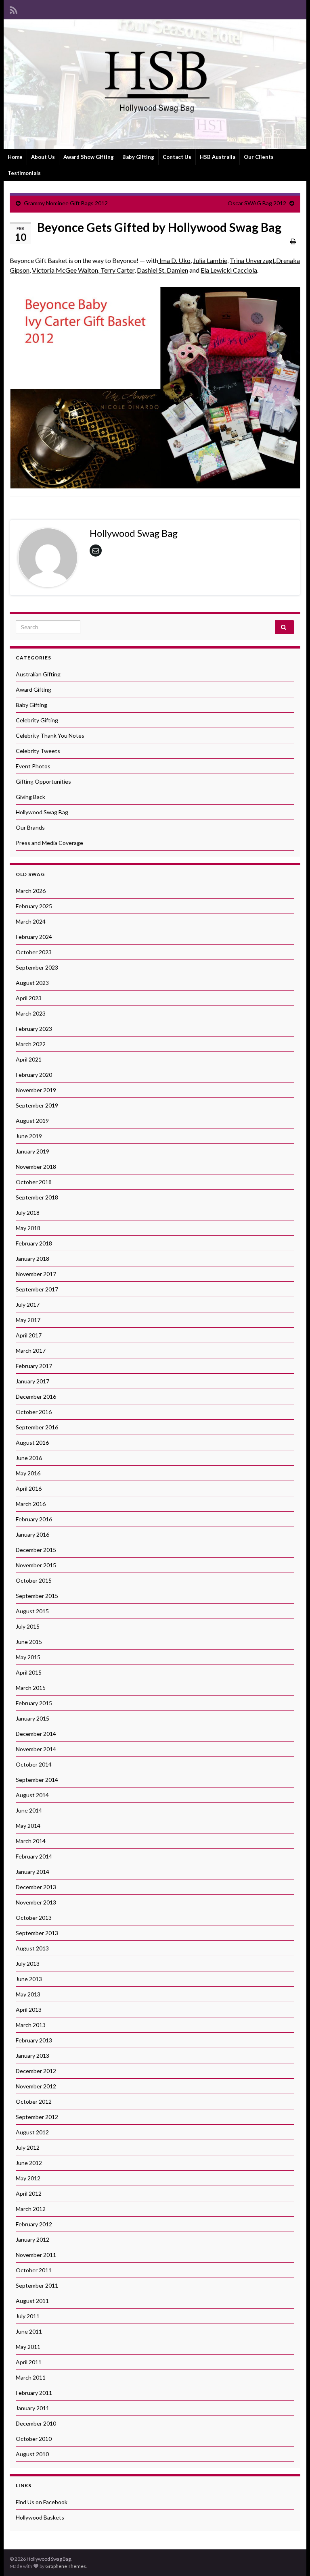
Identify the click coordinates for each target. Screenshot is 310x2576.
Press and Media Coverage (49, 843)
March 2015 (31, 1688)
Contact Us (177, 157)
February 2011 (34, 2393)
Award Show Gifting (89, 157)
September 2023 (37, 967)
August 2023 (32, 983)
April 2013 (29, 2010)
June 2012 (29, 2163)
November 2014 (36, 1749)
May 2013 (28, 1994)
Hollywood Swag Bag (42, 812)
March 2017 (31, 1351)
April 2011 (29, 2362)
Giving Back (30, 797)
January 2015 (32, 1718)
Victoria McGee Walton (65, 270)
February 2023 (34, 1029)
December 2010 (36, 2423)
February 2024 (34, 937)
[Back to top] (292, 2558)
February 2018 (34, 1243)
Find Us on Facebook (42, 2502)
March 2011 (31, 2377)
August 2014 (32, 1795)
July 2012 (28, 2147)
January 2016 (32, 1534)
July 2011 (28, 2316)
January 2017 (32, 1381)
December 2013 (36, 1887)
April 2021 (29, 1059)
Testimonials (24, 173)
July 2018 (28, 1213)
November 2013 (36, 1902)
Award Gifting (34, 689)
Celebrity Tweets (38, 751)
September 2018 (37, 1197)
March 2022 (31, 1044)
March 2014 (31, 1841)
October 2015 (34, 1580)
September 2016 (37, 1427)
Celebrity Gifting (37, 720)
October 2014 (34, 1764)
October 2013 (34, 1918)
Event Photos (33, 766)
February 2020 (34, 1075)
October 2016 (34, 1412)
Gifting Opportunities (43, 781)
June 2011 (29, 2331)
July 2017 (28, 1305)
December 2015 (36, 1550)
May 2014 (28, 1826)
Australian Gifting (38, 674)
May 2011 (28, 2347)
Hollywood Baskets (40, 2517)
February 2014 (34, 1856)
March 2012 (31, 2209)
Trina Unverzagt (252, 260)
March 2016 (31, 1504)
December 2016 (36, 1396)
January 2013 (32, 2056)
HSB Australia (218, 157)
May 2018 (28, 1228)
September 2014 (37, 1780)
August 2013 (32, 1948)
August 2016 (32, 1442)
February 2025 (34, 906)
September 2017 (37, 1289)
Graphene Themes (66, 2566)
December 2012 (36, 2071)
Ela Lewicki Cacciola (229, 270)
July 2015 (28, 1626)
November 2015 (36, 1565)
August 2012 (32, 2132)
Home (15, 157)
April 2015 (29, 1672)
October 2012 (34, 2101)
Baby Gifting (138, 157)
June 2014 (29, 1810)
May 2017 (28, 1320)
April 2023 (29, 998)
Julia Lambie (210, 260)
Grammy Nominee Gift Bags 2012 (66, 203)
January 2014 (32, 1872)
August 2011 (32, 2301)
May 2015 (28, 1657)
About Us (43, 157)
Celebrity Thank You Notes (50, 735)
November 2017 (36, 1274)
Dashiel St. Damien (162, 270)
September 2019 (37, 1105)
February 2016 (34, 1519)
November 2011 (36, 2255)
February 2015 (34, 1703)
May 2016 (28, 1473)
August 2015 (32, 1611)
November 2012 (36, 2086)
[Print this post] (293, 241)
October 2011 (34, 2270)
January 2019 (32, 1151)
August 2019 (32, 1121)
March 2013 (31, 2025)
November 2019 (36, 1090)
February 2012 (34, 2224)
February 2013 (34, 2040)
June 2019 (29, 1136)
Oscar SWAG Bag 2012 (257, 203)
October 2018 (34, 1182)
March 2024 (31, 921)
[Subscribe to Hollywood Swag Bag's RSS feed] (14, 9)
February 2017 (34, 1366)
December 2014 (36, 1734)
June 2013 (29, 1979)
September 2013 (37, 1933)
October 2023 (34, 952)
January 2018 (32, 1259)
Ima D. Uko (175, 260)
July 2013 (28, 1964)
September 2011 (37, 2285)
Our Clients (259, 157)
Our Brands (30, 827)
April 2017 (29, 1335)
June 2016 (29, 1458)
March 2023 (31, 1013)
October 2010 (34, 2439)
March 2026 (31, 891)
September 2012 (37, 2117)
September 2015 (37, 1596)
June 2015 (29, 1642)
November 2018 (36, 1167)
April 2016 (29, 1488)
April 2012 (29, 2193)
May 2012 (28, 2178)
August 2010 (32, 2454)
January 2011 (32, 2408)
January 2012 (32, 2239)
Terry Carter (117, 270)
